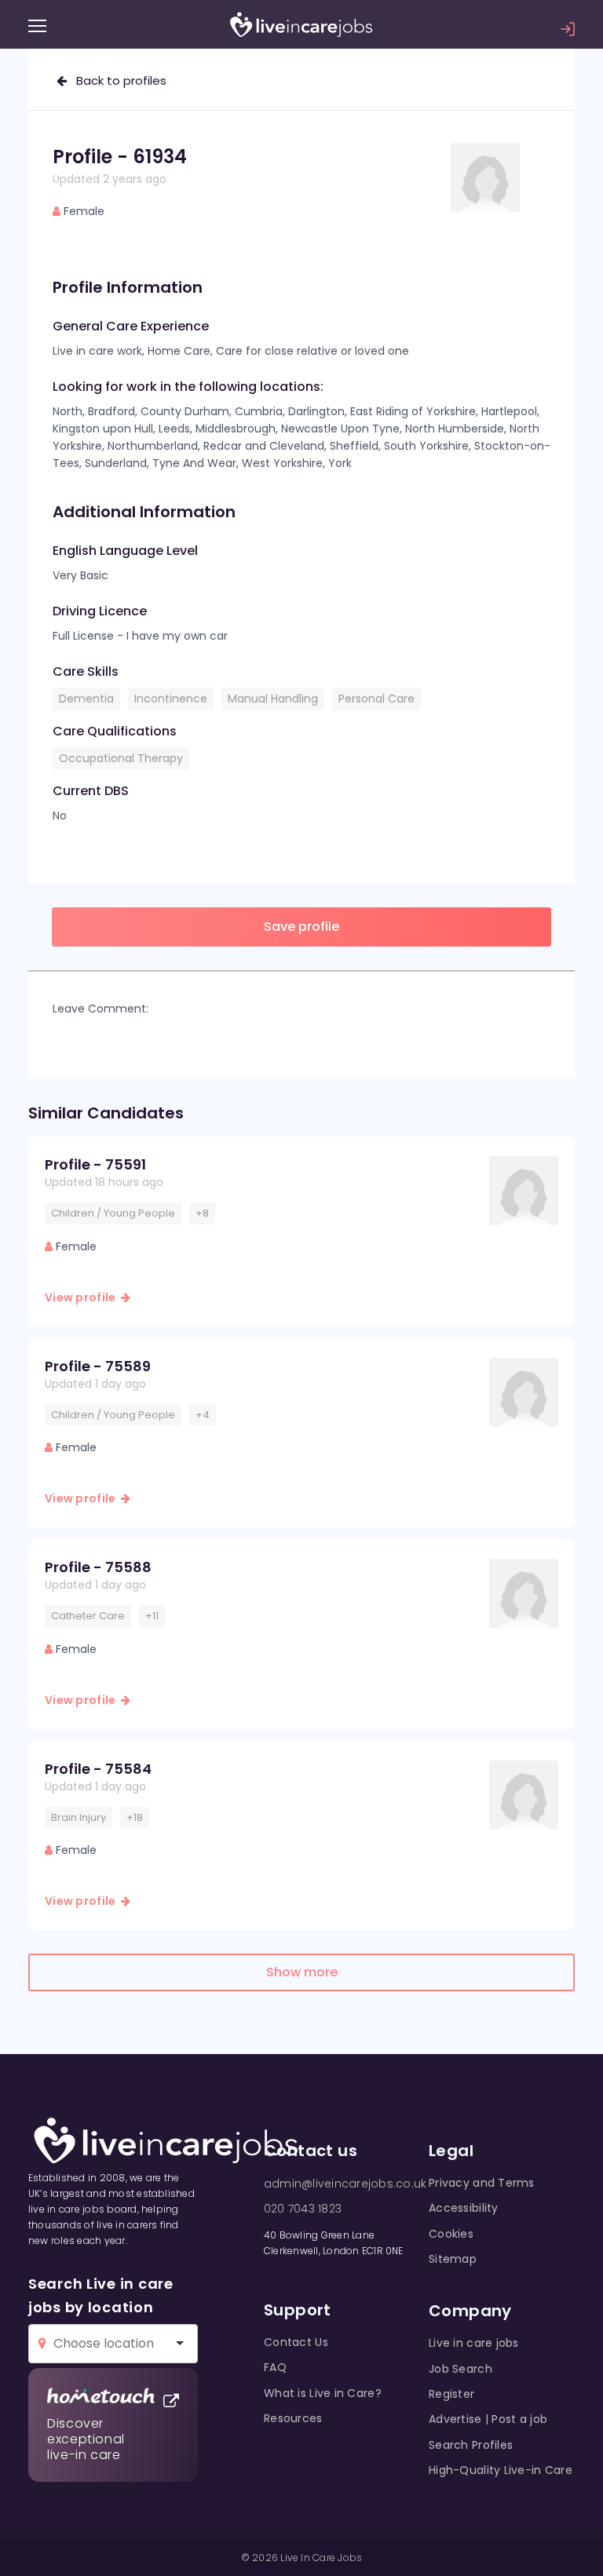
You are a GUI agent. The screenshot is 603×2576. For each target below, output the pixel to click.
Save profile (301, 927)
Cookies (451, 2234)
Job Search (460, 2369)
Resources (293, 2418)
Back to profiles (117, 80)
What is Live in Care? (323, 2393)
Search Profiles (471, 2445)
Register (451, 2394)
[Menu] (37, 26)
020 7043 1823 (303, 2209)
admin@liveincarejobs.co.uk (345, 2184)
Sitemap (453, 2259)
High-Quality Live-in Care (501, 2470)
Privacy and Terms (482, 2183)
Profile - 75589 (98, 1366)
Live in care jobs (474, 2343)
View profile (83, 1297)
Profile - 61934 (120, 157)
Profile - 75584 (98, 1769)
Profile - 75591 (95, 1164)
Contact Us (296, 2342)
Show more (302, 1972)
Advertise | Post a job (488, 2419)
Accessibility (464, 2208)
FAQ (275, 2367)
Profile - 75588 (98, 1567)
